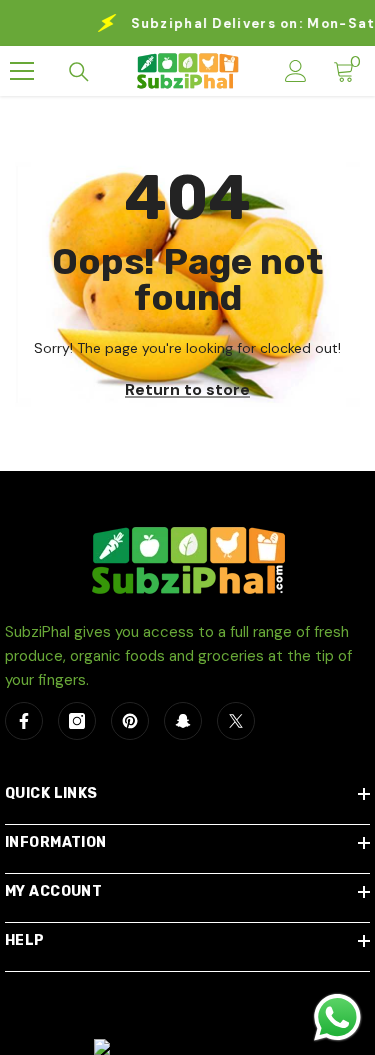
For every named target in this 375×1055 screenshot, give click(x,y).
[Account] (296, 71)
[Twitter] (236, 721)
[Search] (79, 72)
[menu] (22, 71)
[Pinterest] (130, 721)
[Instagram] (77, 721)
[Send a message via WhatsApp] (337, 1017)
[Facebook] (24, 721)
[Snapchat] (183, 721)
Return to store (187, 388)
